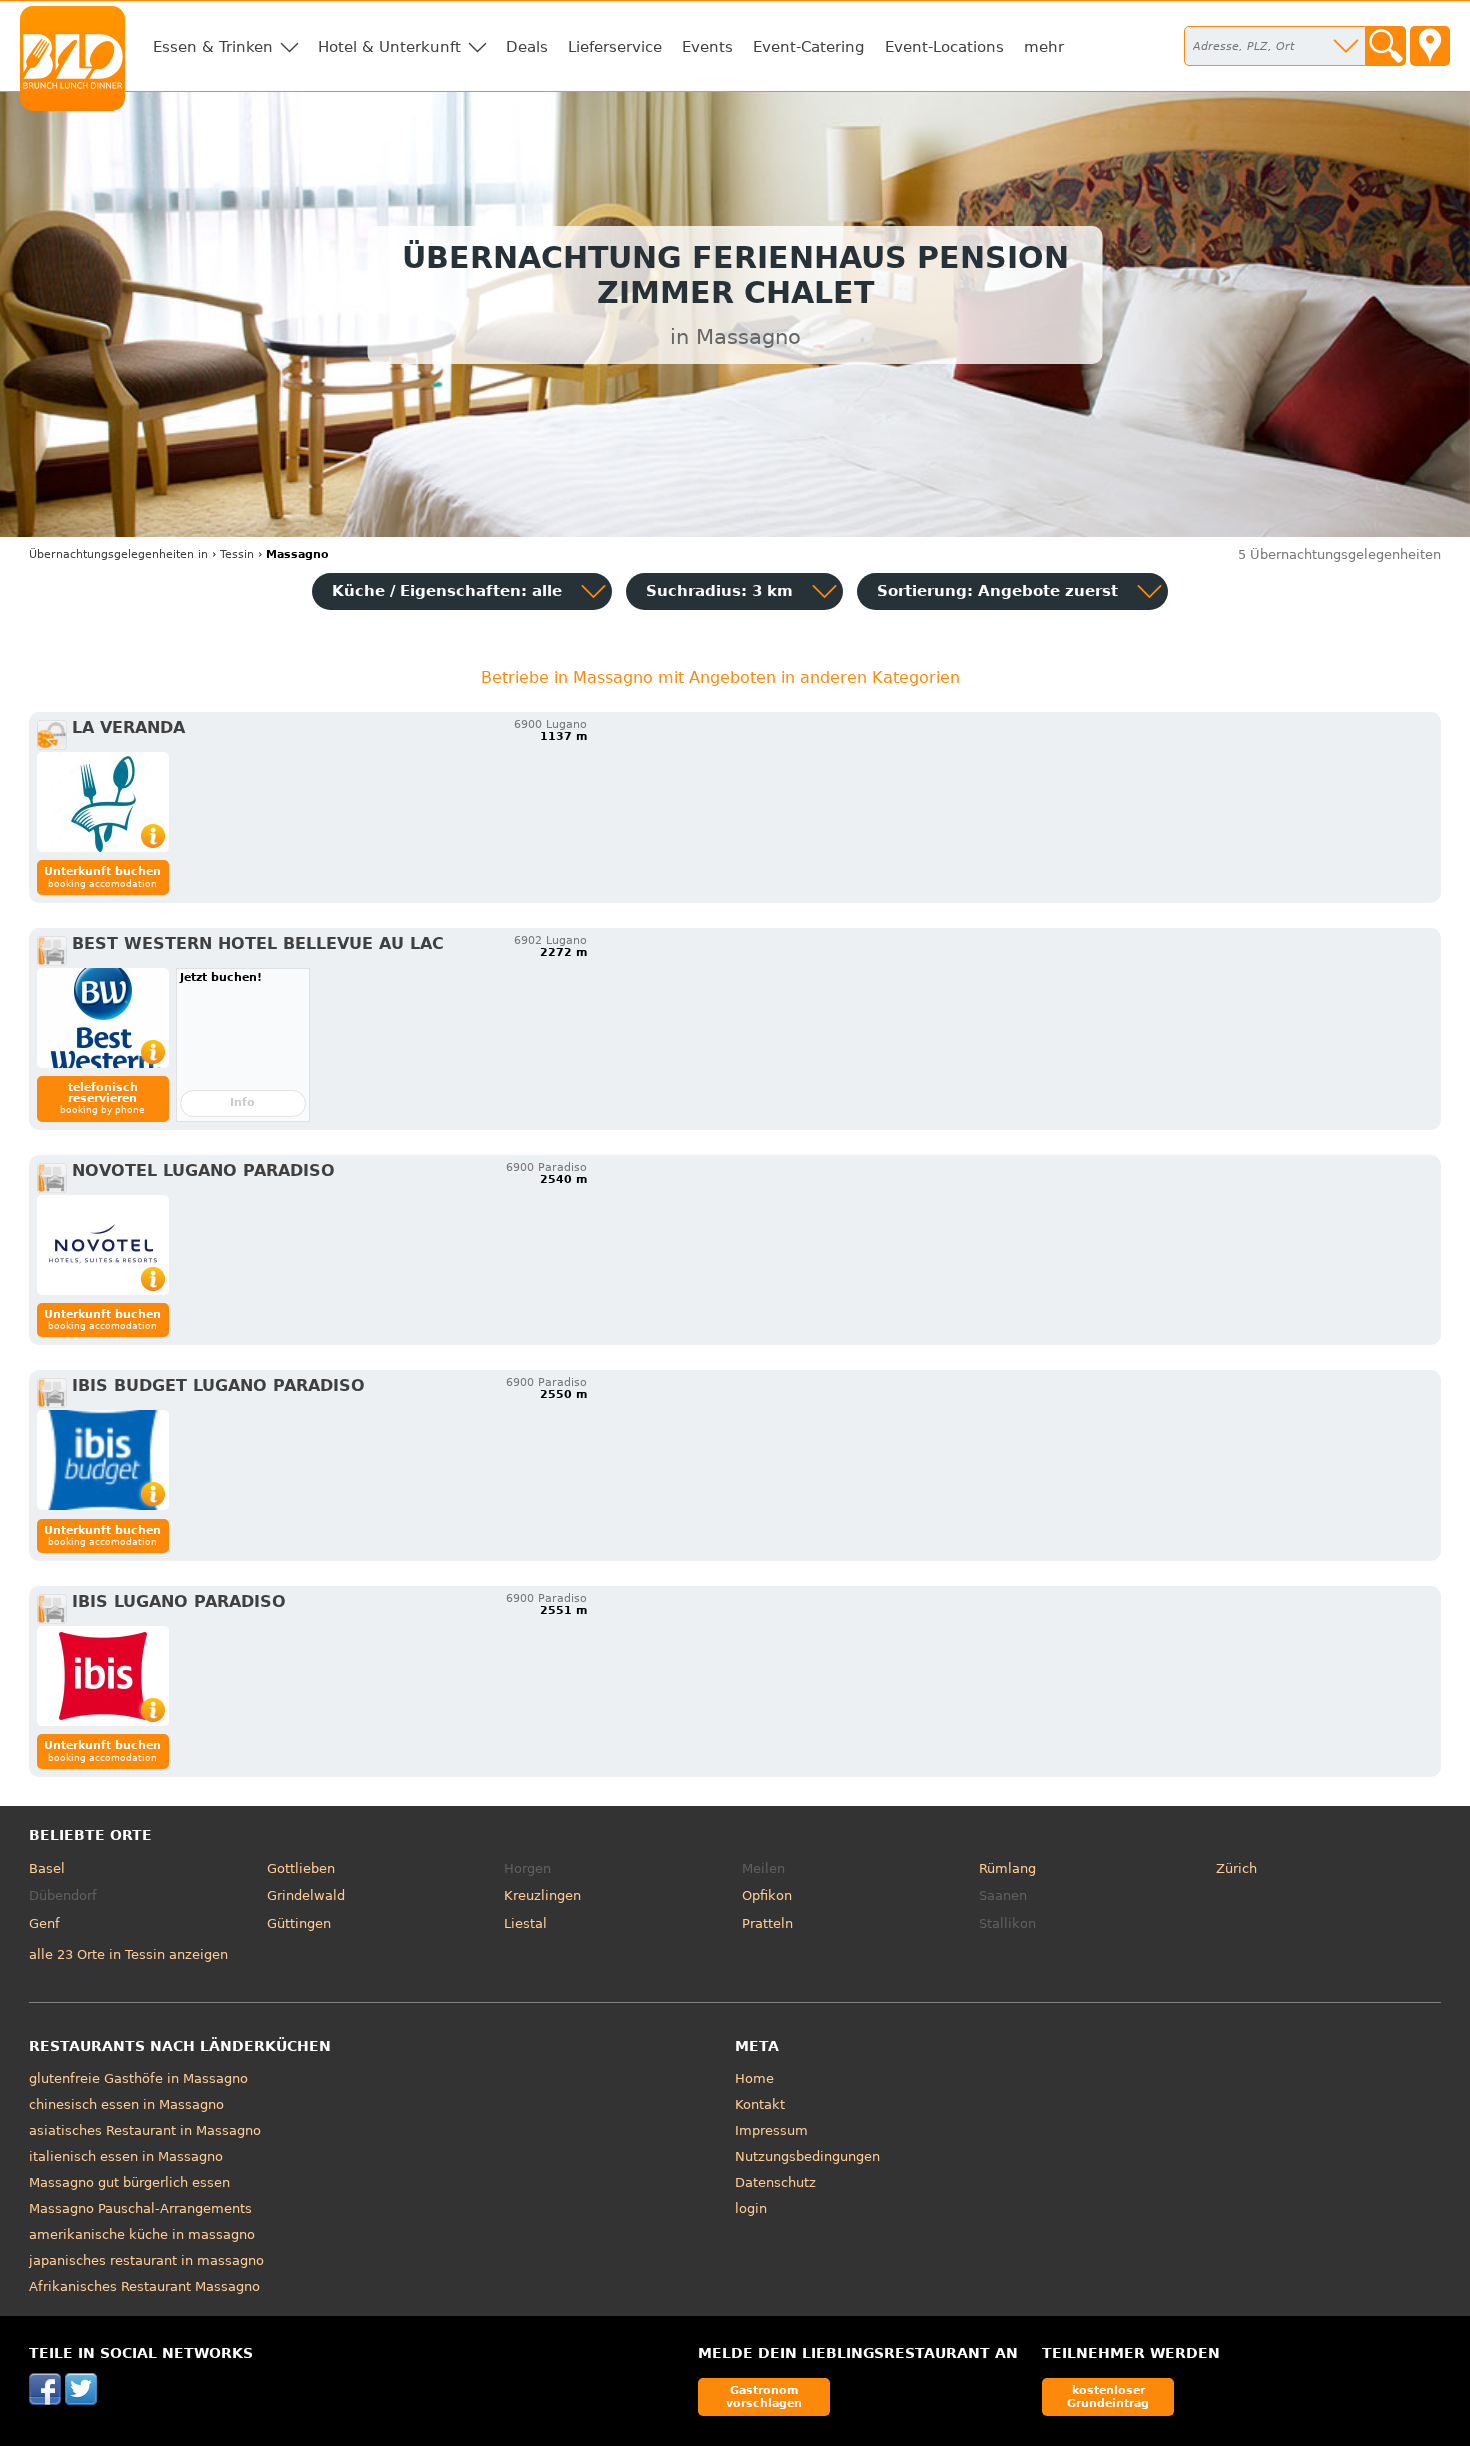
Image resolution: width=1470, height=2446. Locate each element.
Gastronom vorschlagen (764, 2396)
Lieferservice (615, 47)
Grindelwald (306, 1895)
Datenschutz (775, 2182)
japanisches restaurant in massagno (146, 2260)
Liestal (525, 1923)
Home (754, 2078)
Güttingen (299, 1923)
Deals (527, 47)
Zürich (1236, 1868)
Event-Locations (944, 47)
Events (707, 47)
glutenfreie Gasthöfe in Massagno (138, 2078)
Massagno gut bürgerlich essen (129, 2182)
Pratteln (767, 1923)
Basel (47, 1868)
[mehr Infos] (103, 802)
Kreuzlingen (542, 1895)
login (751, 2208)
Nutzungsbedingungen (807, 2156)
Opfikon (767, 1895)
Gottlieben (301, 1868)
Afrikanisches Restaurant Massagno (144, 2286)
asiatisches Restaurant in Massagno (145, 2130)
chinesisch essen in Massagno (126, 2104)
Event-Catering (809, 47)
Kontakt (760, 2104)
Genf (44, 1923)
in (118, 554)
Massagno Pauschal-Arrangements (140, 2208)
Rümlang (1007, 1868)
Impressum (771, 2130)
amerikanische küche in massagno (142, 2234)
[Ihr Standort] (1430, 46)
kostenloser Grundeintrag (1108, 2396)
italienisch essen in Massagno (126, 2156)
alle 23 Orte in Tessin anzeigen (128, 1954)
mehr (1044, 47)
